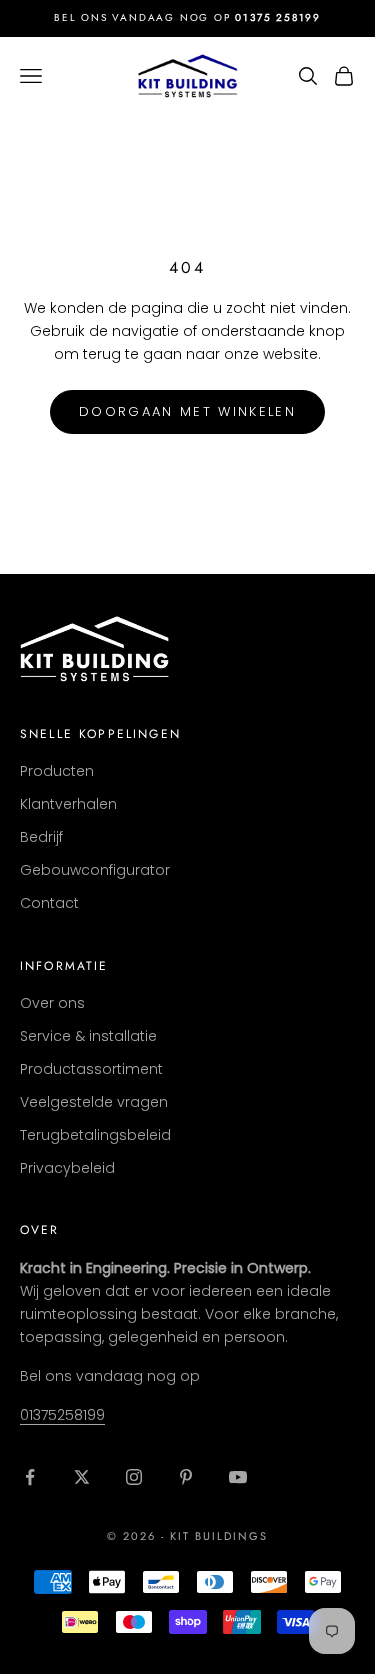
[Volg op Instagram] (134, 1477)
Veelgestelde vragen (94, 1102)
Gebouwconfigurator (95, 870)
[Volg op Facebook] (30, 1477)
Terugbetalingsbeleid (95, 1135)
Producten (57, 771)
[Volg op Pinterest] (186, 1477)
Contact (49, 903)
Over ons (52, 1003)
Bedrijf (41, 837)
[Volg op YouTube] (238, 1477)
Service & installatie (88, 1036)
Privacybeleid (67, 1168)
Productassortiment (91, 1069)
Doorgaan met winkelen (187, 411)
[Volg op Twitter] (82, 1477)
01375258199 (62, 1415)
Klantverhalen (68, 804)
